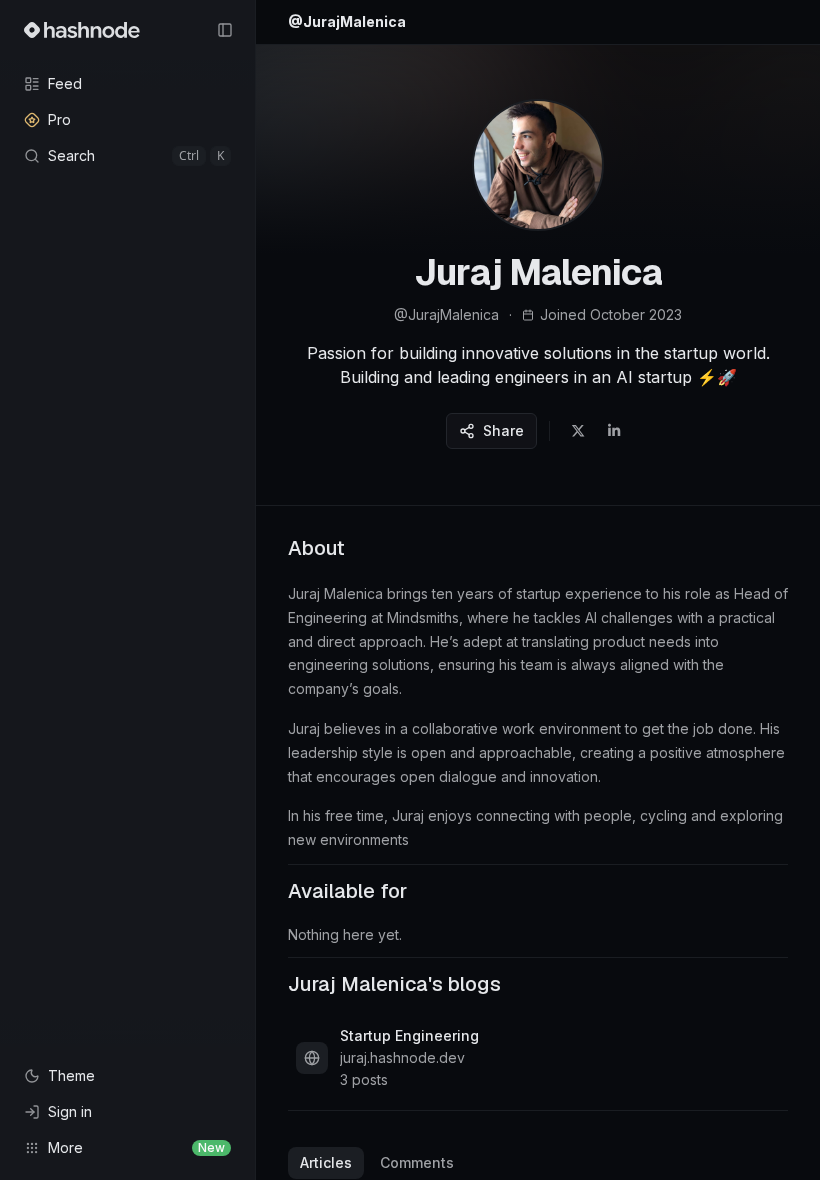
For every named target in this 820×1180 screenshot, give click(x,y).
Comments (417, 1162)
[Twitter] (578, 431)
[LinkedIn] (614, 431)
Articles (326, 1162)
